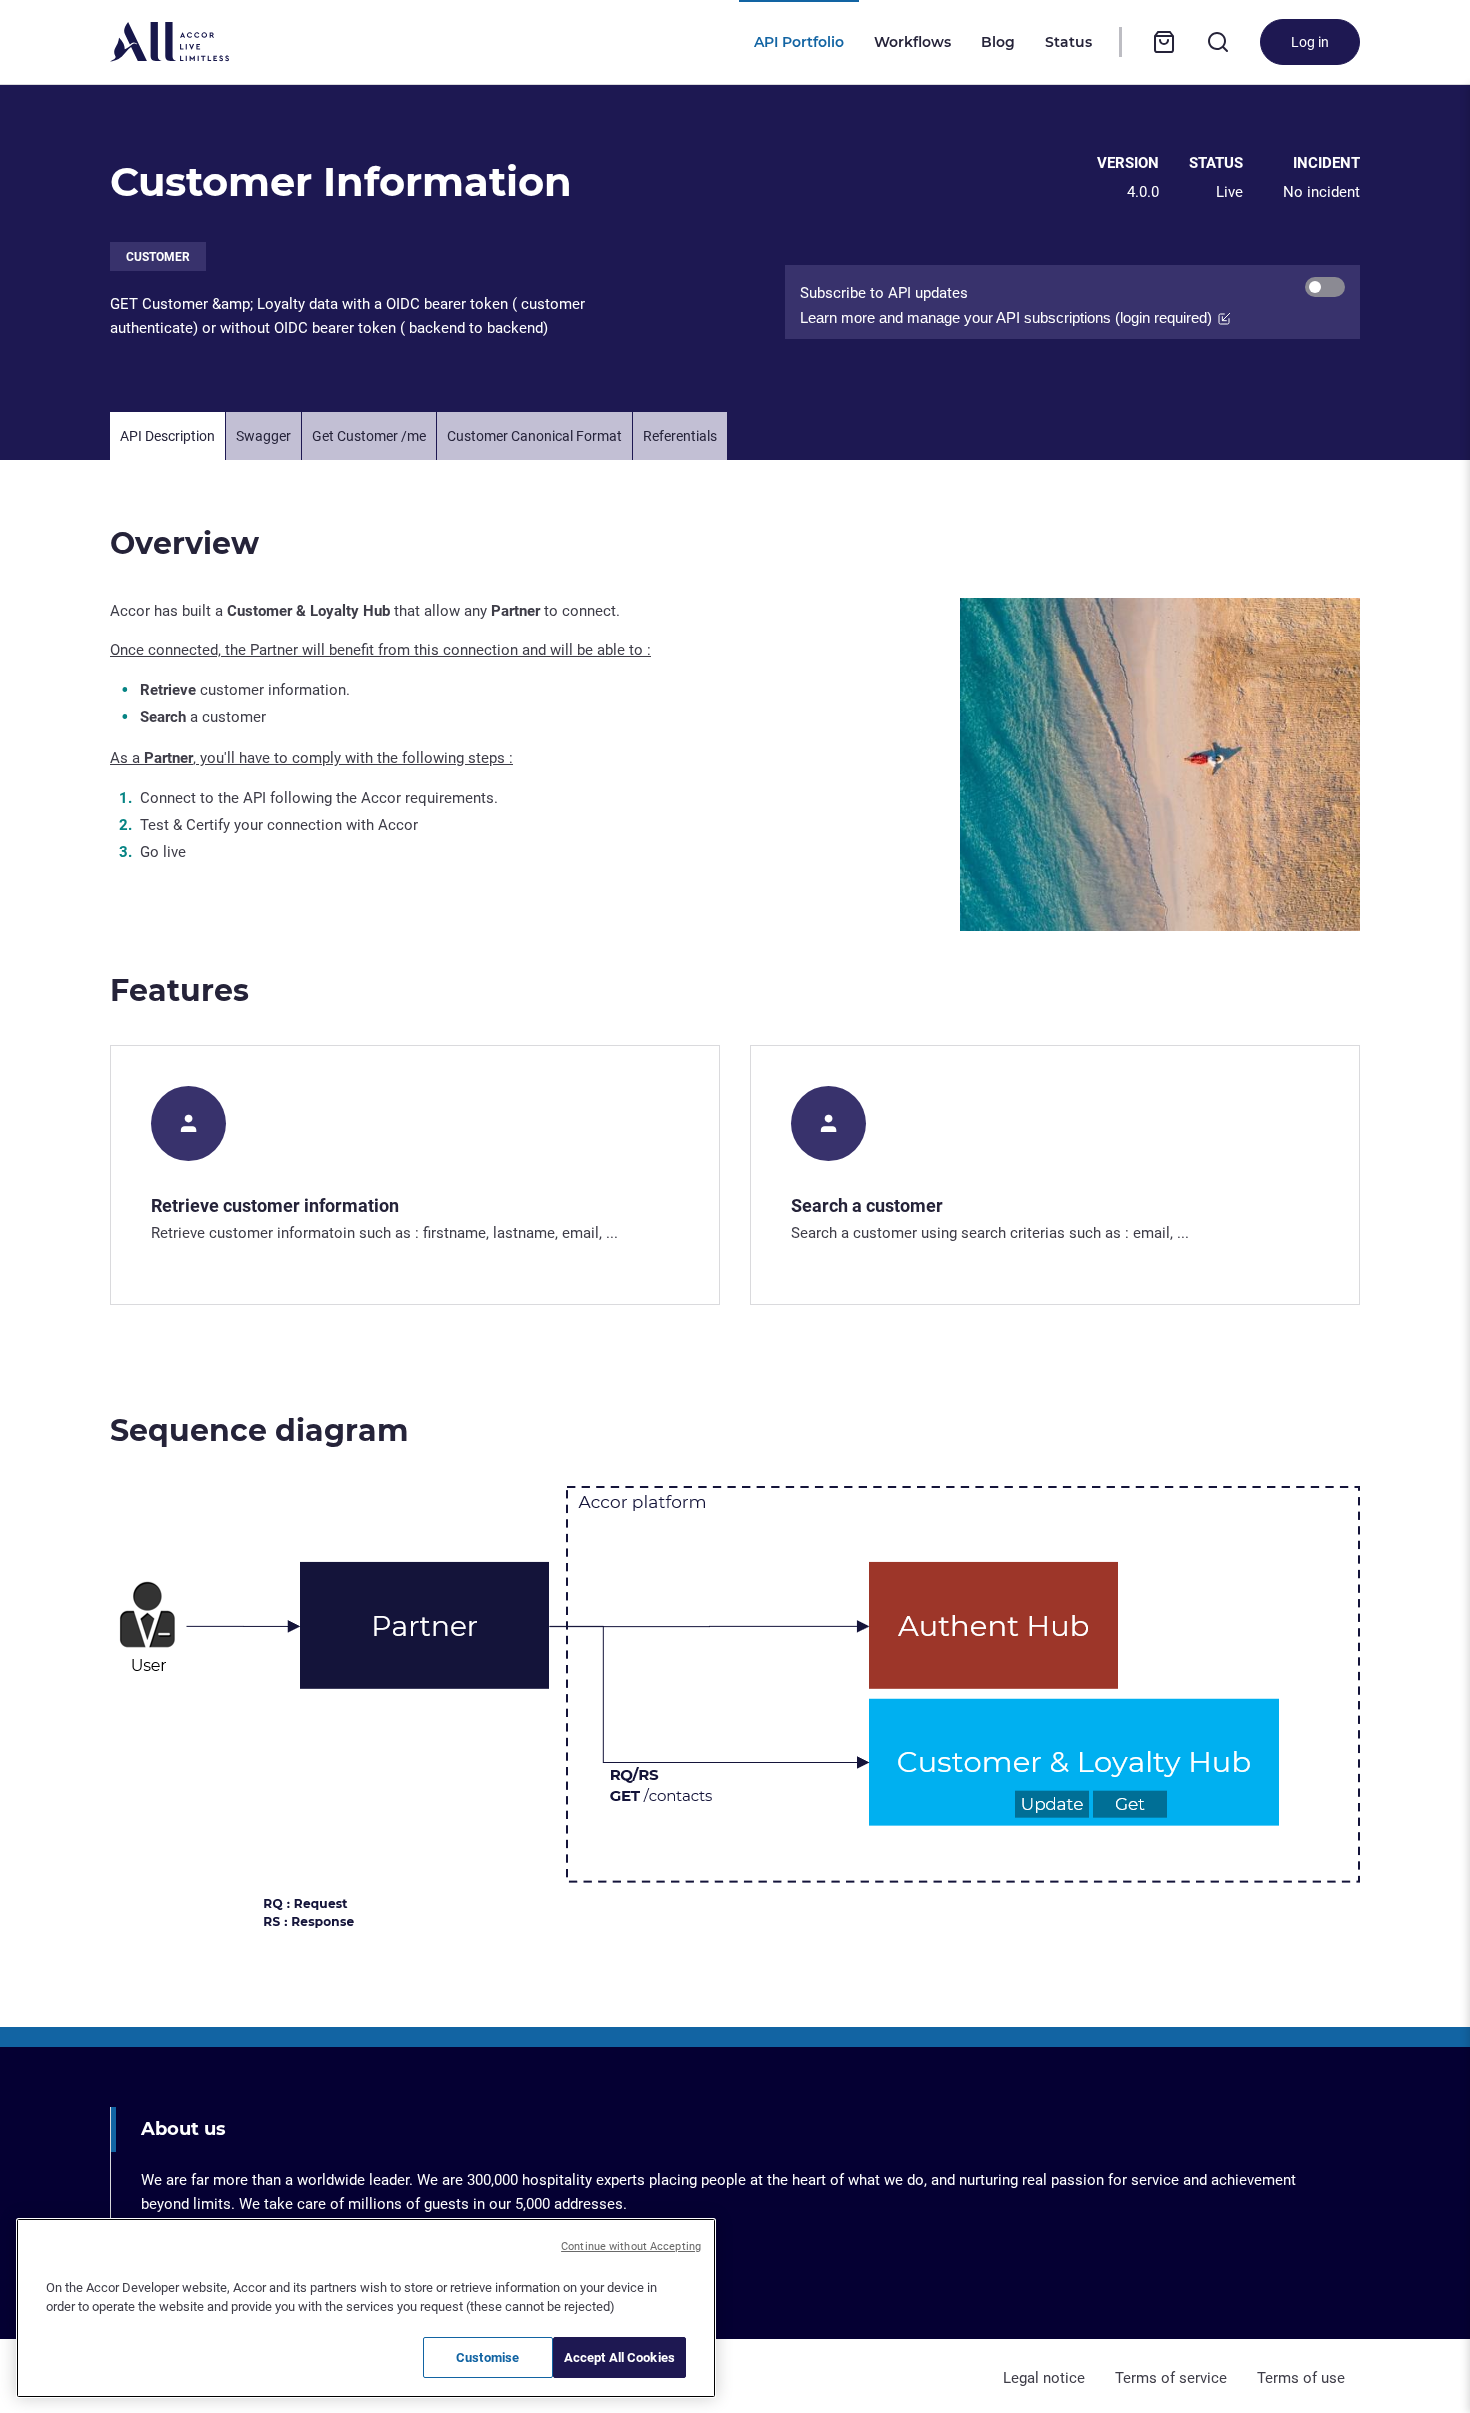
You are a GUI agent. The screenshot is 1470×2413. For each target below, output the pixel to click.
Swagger (263, 435)
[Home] (169, 42)
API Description (167, 435)
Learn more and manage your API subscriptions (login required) (1006, 317)
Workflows (912, 42)
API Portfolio (799, 42)
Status (1068, 42)
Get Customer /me (369, 435)
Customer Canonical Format (534, 435)
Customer (158, 256)
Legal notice (1044, 2376)
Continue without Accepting (631, 2245)
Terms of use (1301, 2376)
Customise (487, 2357)
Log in (1310, 41)
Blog (998, 42)
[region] (366, 2308)
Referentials (680, 435)
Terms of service (1171, 2376)
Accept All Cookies (619, 2357)
